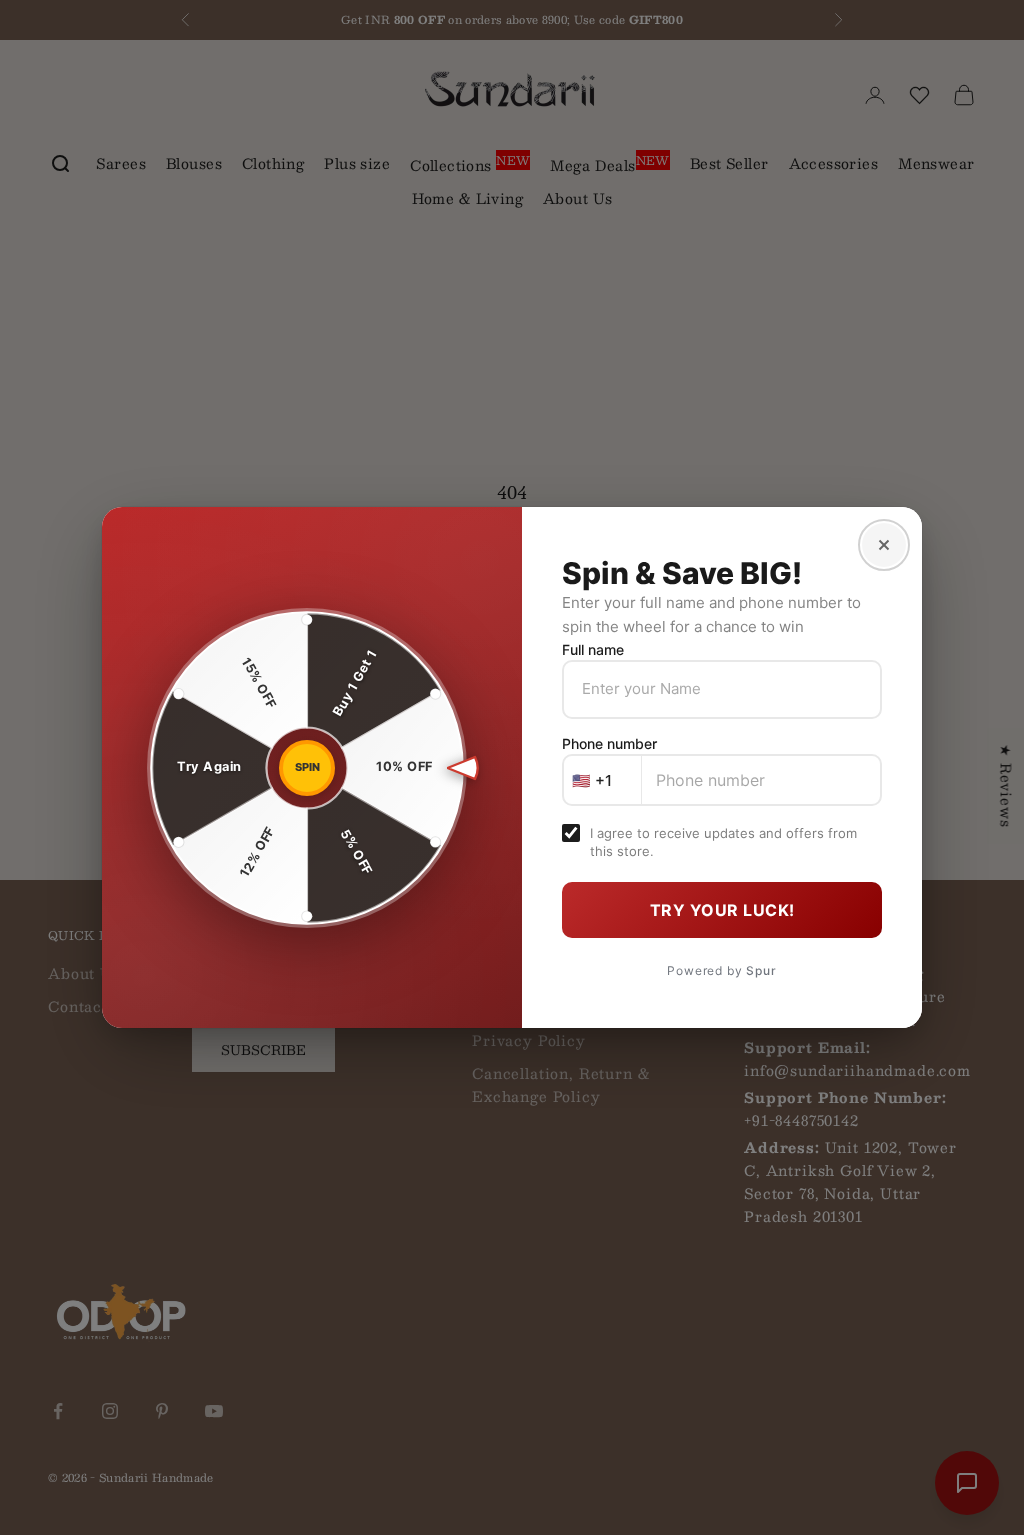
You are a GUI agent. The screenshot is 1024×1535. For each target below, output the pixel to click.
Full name (593, 649)
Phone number (609, 743)
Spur (761, 970)
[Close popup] (884, 545)
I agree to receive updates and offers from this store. (723, 842)
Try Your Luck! (722, 910)
